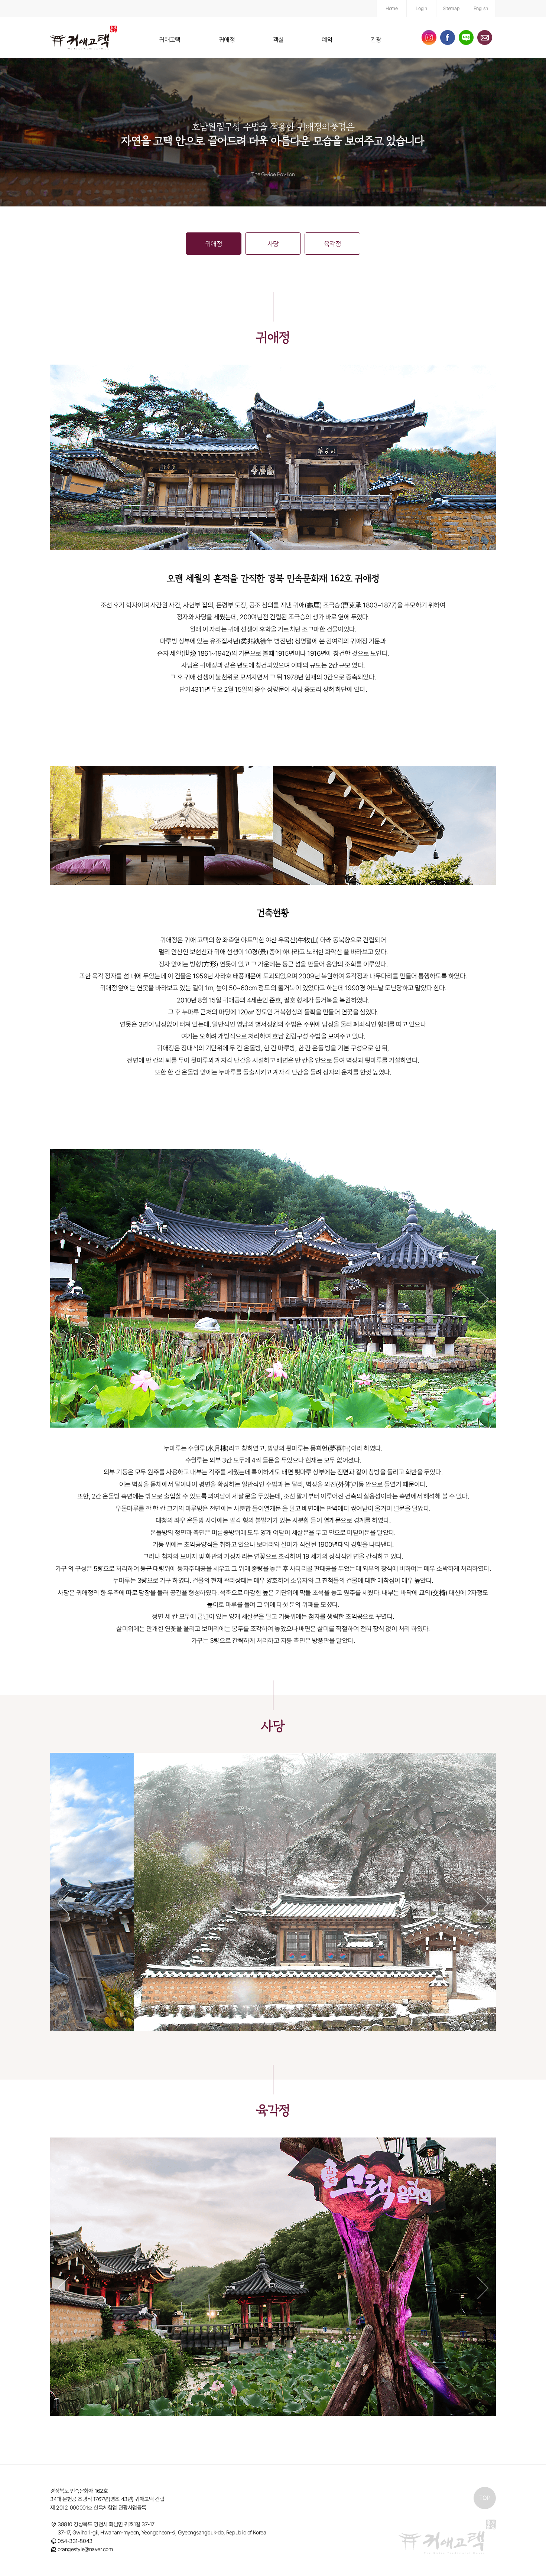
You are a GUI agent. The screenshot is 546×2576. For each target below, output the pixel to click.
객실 (278, 40)
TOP (485, 2498)
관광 (376, 40)
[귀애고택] (84, 38)
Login (421, 8)
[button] (63, 1300)
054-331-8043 (75, 2541)
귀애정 (227, 40)
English (481, 8)
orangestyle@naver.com (85, 2549)
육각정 (332, 244)
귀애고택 (170, 40)
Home (391, 8)
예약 (327, 40)
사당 (273, 244)
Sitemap (451, 8)
